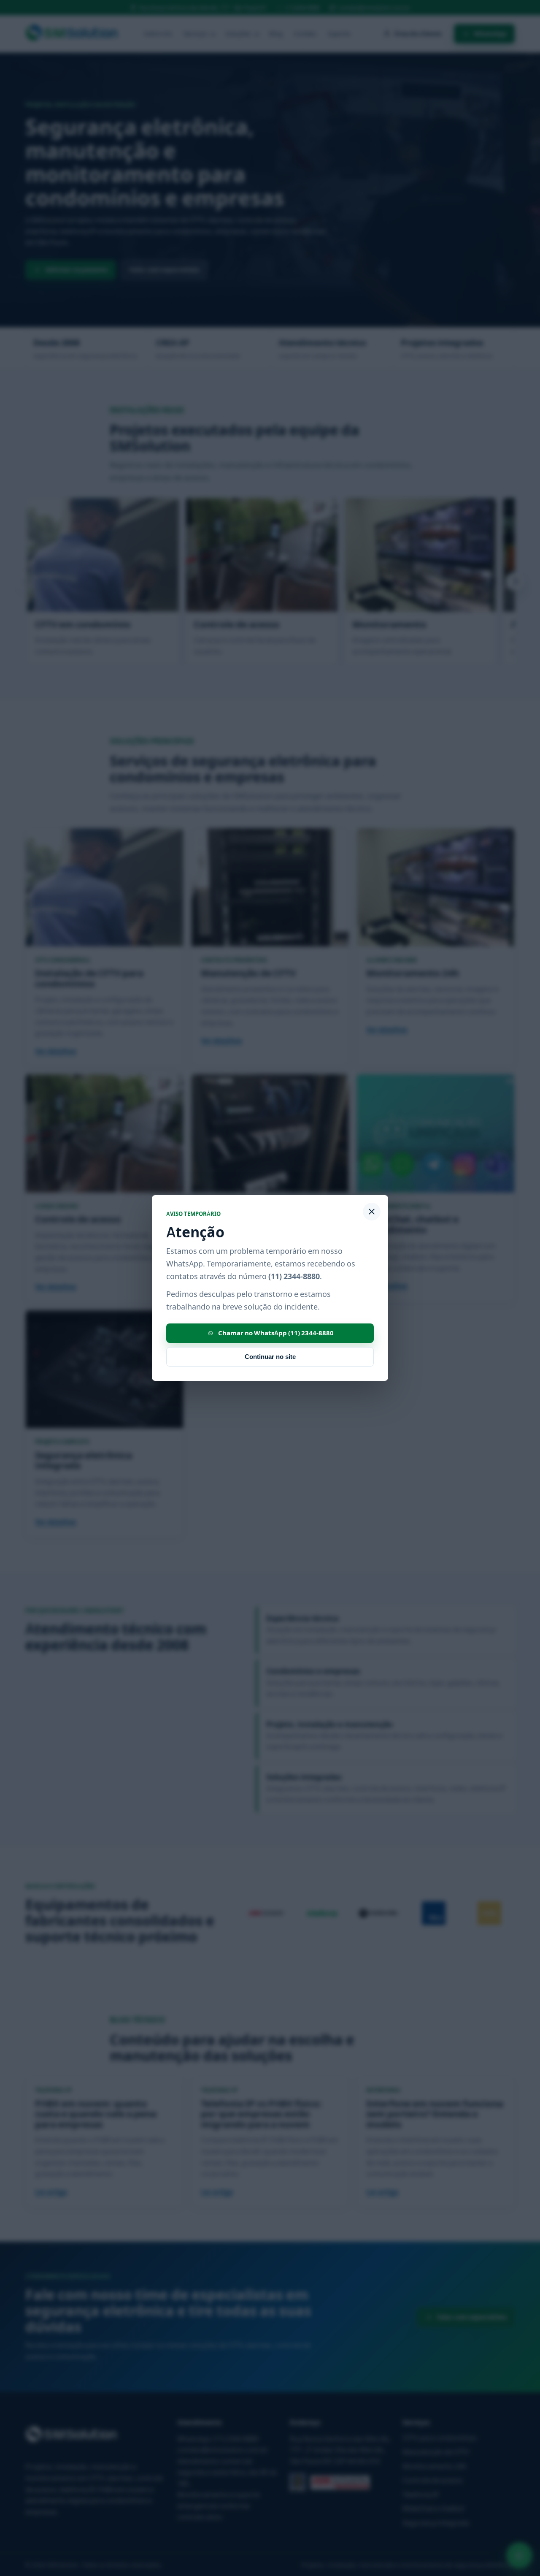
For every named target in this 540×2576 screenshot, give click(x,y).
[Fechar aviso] (372, 1212)
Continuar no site (270, 1357)
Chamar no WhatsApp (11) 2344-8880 (276, 1333)
